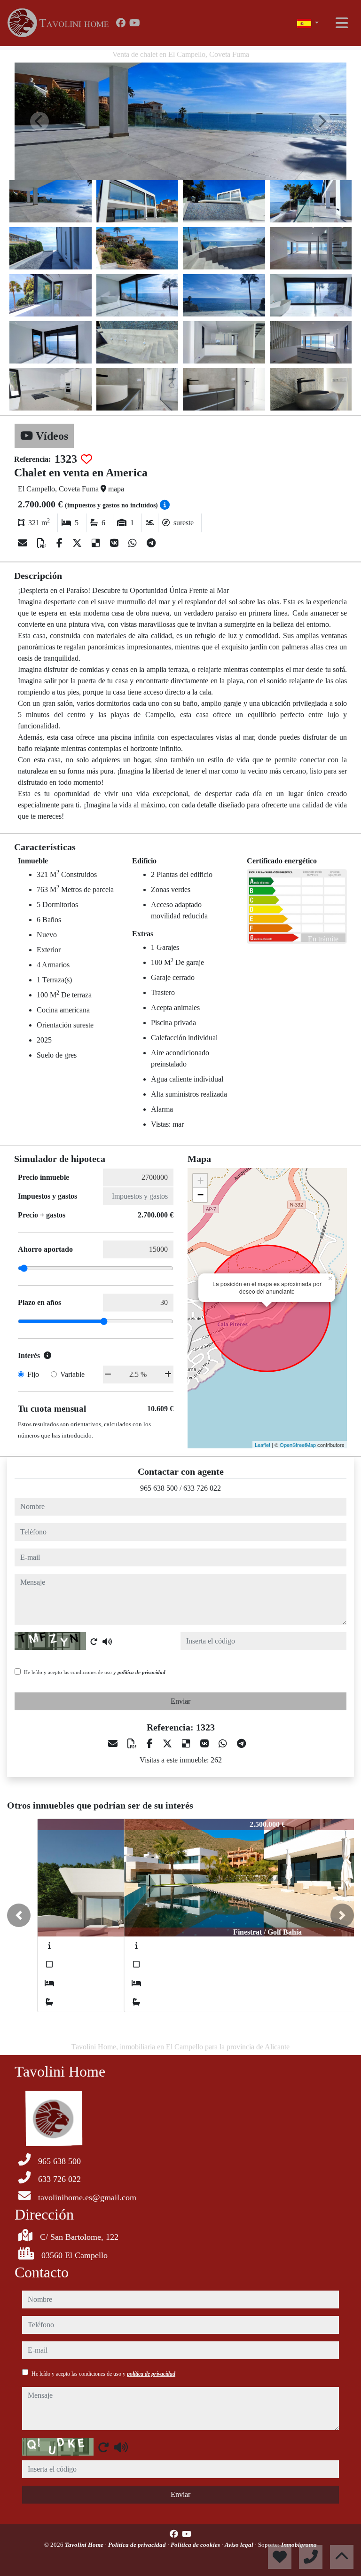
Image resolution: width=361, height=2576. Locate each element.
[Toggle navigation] (342, 23)
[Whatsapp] (134, 543)
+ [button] (200, 1181)
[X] (78, 543)
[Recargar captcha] (94, 1642)
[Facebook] (121, 23)
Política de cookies (196, 2545)
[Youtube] (135, 23)
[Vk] (115, 543)
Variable (72, 1374)
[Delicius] (97, 543)
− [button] (200, 1195)
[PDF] (43, 543)
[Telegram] (151, 543)
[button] (19, 1915)
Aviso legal (240, 2545)
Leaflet (263, 1445)
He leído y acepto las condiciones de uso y (95, 1672)
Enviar (180, 1701)
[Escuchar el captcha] (107, 1642)
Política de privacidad (138, 2545)
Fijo (33, 1374)
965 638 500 (159, 1488)
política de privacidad (141, 1672)
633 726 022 (202, 1488)
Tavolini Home (85, 2545)
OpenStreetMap (298, 1445)
